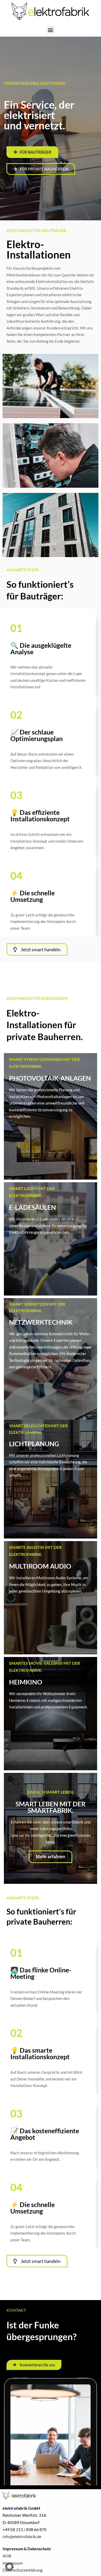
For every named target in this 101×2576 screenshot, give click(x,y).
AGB (7, 2556)
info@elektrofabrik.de (22, 2536)
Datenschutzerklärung (23, 2570)
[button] (51, 30)
